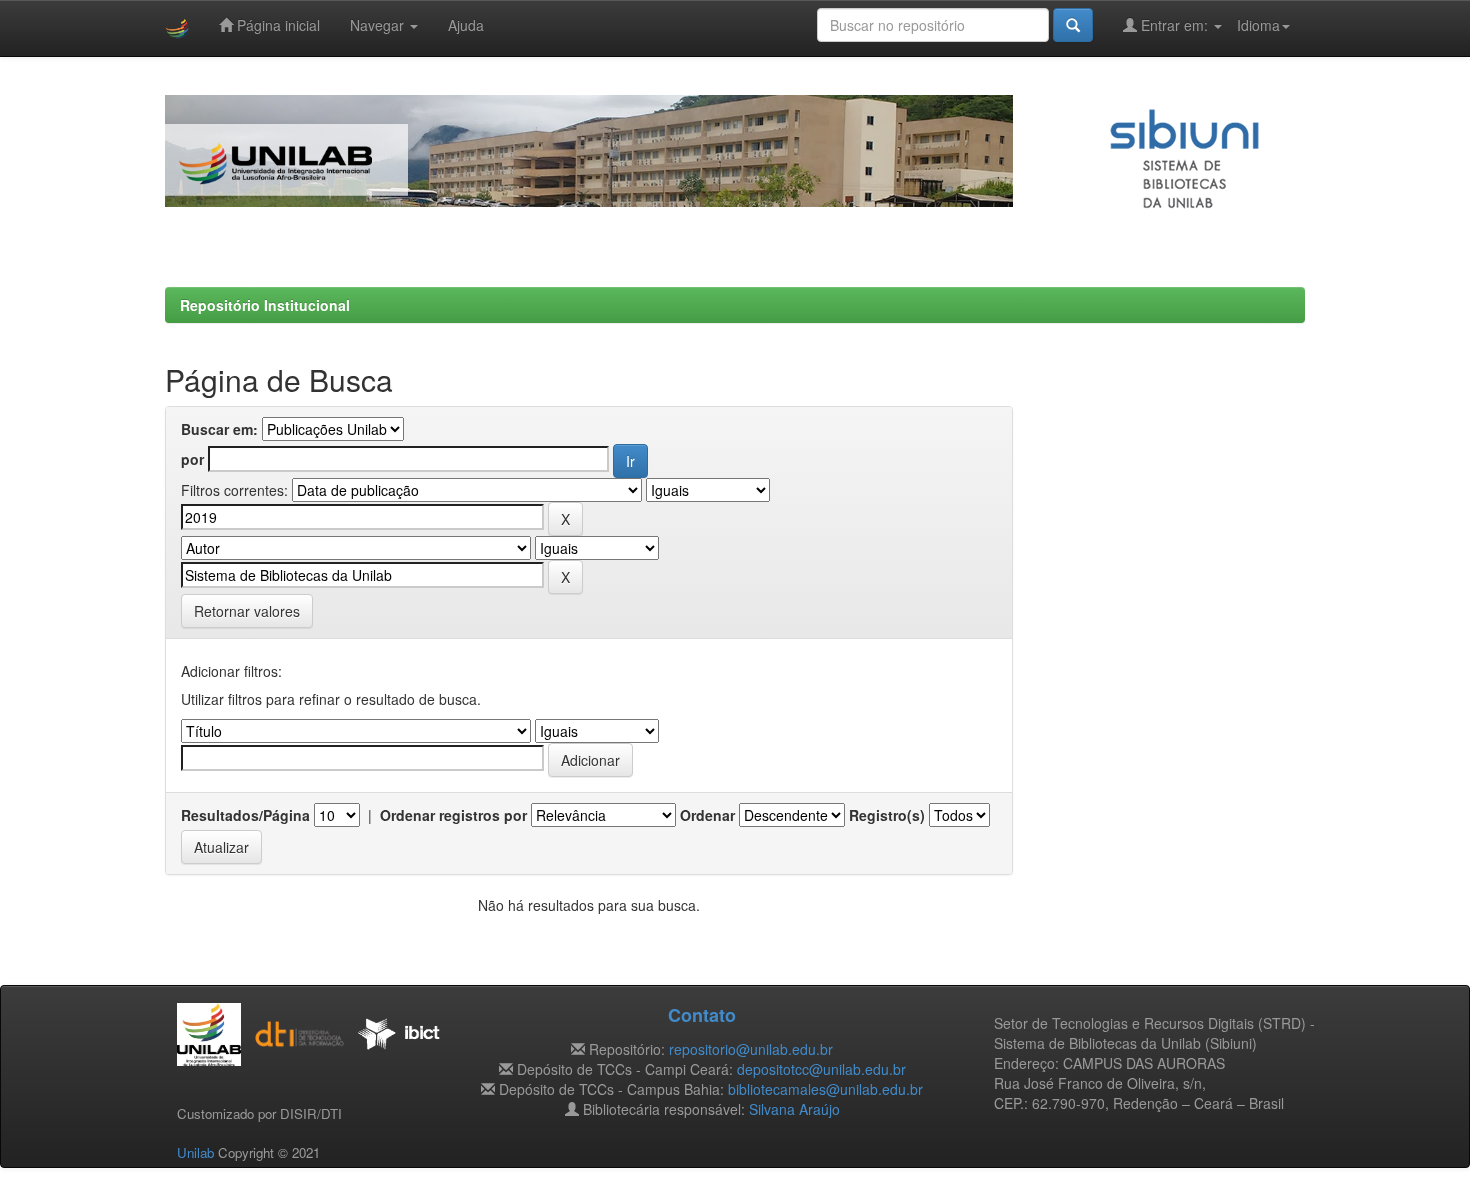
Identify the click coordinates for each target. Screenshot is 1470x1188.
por (192, 459)
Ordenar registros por (453, 815)
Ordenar (707, 815)
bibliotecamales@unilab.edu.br (825, 1089)
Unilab (195, 1152)
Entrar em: (1174, 25)
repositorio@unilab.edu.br (751, 1049)
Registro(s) (887, 815)
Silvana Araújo (794, 1109)
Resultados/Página (245, 815)
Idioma (1258, 25)
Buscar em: (219, 429)
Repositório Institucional (265, 305)
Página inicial (276, 25)
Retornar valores (247, 611)
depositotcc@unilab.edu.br (821, 1069)
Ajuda (466, 25)
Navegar (379, 25)
